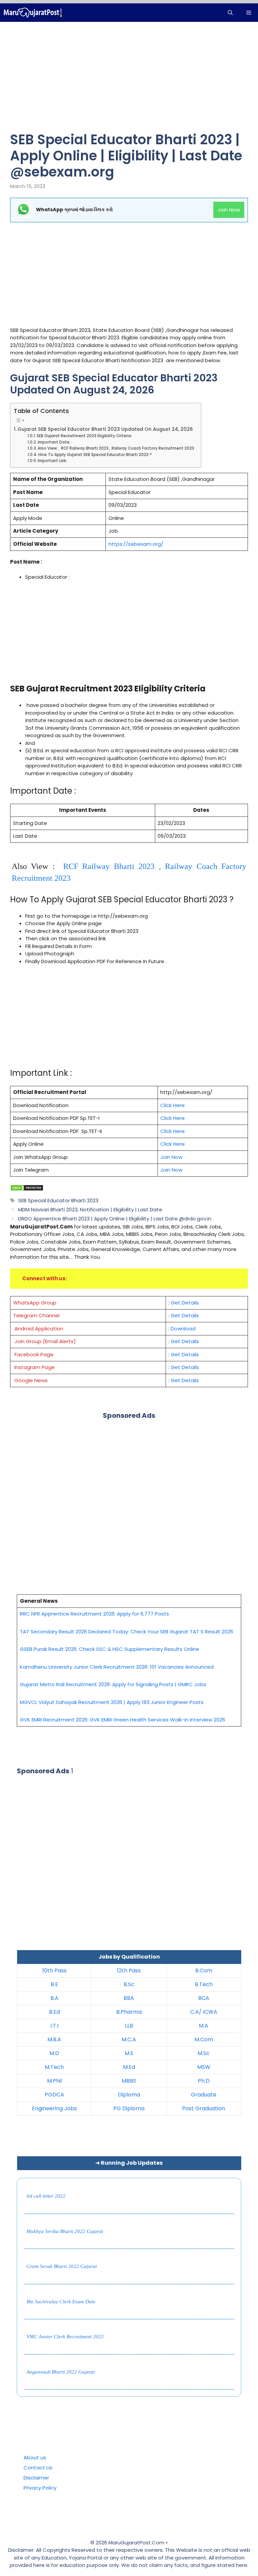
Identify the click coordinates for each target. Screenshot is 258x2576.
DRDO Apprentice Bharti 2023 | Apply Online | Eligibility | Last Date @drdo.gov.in (115, 1219)
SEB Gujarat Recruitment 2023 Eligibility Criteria (84, 436)
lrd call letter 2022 (46, 2196)
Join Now (229, 210)
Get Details (185, 1303)
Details (190, 1354)
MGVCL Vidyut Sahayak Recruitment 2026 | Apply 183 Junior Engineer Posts (112, 1702)
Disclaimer (36, 2478)
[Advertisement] (129, 82)
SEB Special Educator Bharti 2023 (58, 1200)
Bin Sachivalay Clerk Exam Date (61, 2302)
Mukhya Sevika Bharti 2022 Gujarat (65, 2231)
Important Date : (55, 442)
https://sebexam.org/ (136, 544)
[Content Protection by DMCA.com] (27, 1189)
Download (183, 1329)
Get (176, 1354)
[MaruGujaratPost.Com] (33, 13)
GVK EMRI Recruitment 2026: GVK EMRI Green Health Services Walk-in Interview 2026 (122, 1720)
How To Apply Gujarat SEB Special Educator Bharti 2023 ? (95, 455)
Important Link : (53, 461)
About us (35, 2457)
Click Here (173, 1105)
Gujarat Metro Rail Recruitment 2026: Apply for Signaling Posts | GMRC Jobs (113, 1684)
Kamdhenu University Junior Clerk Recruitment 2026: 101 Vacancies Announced (117, 1667)
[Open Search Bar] (230, 13)
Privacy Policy (40, 2488)
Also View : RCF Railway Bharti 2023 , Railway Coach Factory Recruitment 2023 (116, 448)
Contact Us (38, 2468)
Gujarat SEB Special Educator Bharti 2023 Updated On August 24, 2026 (105, 429)
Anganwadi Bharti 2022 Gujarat (61, 2372)
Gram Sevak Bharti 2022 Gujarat (62, 2266)
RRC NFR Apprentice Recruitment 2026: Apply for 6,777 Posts (94, 1614)
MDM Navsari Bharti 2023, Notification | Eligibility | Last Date (90, 1209)
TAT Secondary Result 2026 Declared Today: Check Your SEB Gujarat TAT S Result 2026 (126, 1632)
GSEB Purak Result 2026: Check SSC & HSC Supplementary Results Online (110, 1649)
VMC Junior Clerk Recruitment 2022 (65, 2337)
